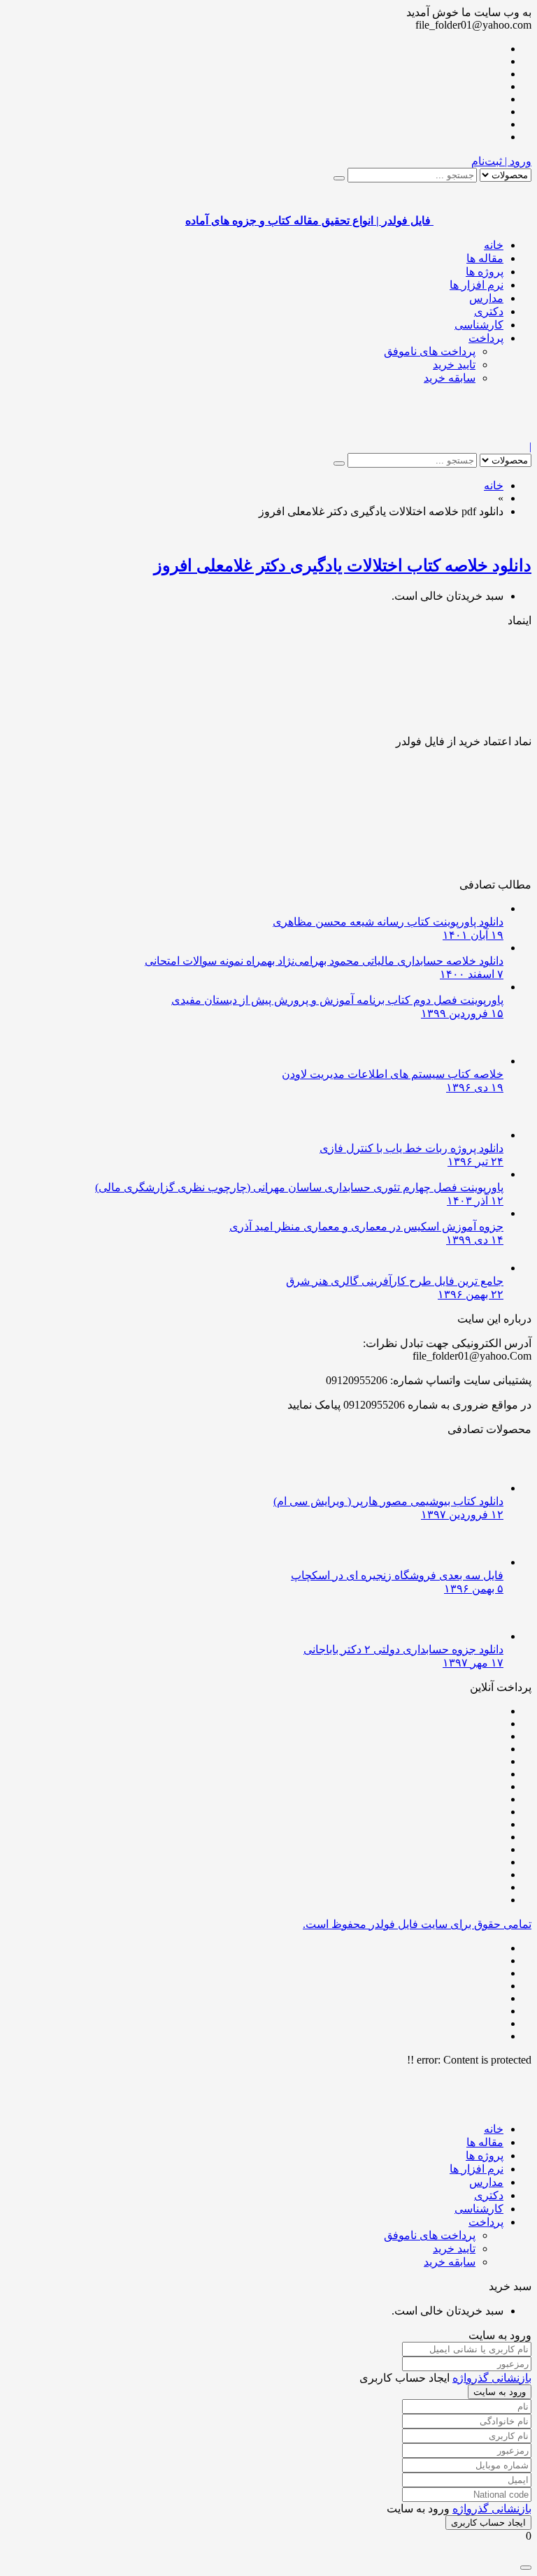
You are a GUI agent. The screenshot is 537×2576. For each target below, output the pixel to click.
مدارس (486, 298)
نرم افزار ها (477, 285)
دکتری (489, 311)
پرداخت (486, 338)
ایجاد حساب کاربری (488, 2523)
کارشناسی (479, 325)
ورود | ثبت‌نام (501, 161)
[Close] (526, 2568)
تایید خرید (454, 365)
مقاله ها (485, 258)
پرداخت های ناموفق (430, 351)
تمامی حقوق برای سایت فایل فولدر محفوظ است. (417, 1924)
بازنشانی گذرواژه (492, 2378)
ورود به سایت (500, 2392)
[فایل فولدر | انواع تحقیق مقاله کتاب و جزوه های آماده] (482, 434)
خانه (494, 245)
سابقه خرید (450, 378)
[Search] (339, 178)
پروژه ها (485, 272)
